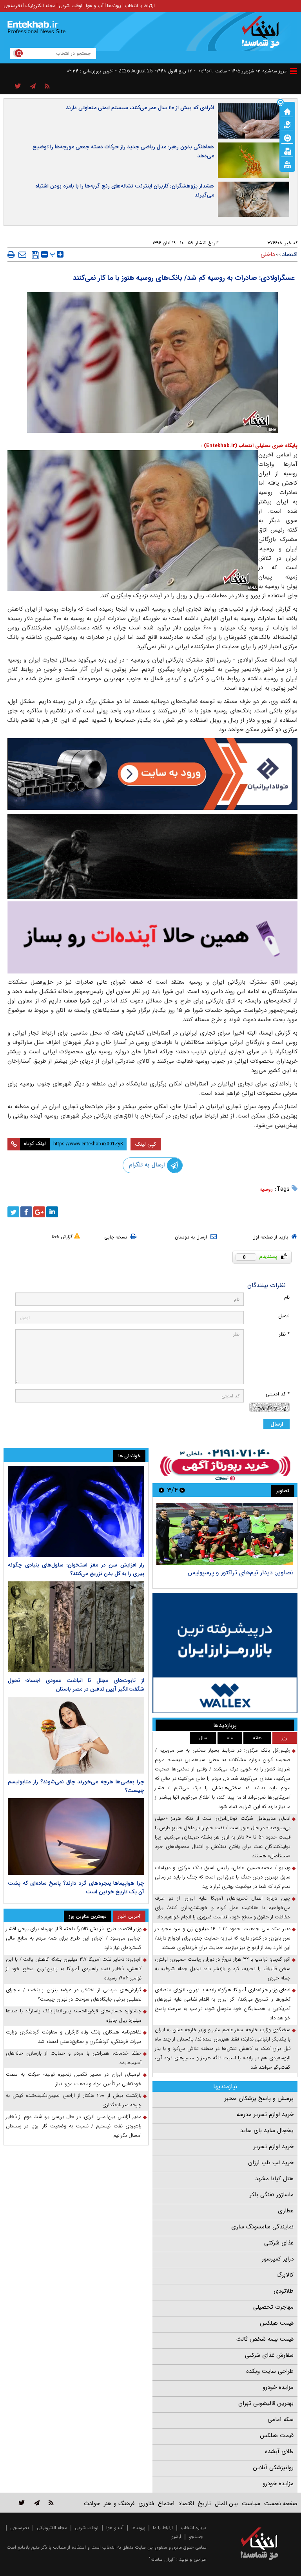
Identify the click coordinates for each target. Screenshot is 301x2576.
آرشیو (176, 2537)
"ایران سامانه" (162, 2559)
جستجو (196, 2537)
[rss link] (51, 2503)
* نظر (284, 1334)
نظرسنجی (13, 6)
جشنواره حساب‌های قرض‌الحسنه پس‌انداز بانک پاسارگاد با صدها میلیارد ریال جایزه (74, 2016)
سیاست (251, 2504)
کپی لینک (146, 1144)
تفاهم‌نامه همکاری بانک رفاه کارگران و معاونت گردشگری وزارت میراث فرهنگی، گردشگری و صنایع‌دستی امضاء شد (74, 2037)
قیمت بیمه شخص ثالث (265, 2339)
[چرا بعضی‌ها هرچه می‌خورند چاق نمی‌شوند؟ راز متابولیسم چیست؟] (76, 1735)
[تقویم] (287, 151)
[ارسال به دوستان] (22, 254)
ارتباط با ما (163, 2528)
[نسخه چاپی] (11, 254)
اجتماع (166, 2504)
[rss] (47, 87)
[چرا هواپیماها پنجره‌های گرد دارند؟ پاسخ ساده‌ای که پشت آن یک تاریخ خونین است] (76, 1837)
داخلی (268, 254)
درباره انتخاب (193, 2528)
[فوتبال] (287, 137)
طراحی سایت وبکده (270, 2371)
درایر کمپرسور (278, 2259)
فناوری (146, 2504)
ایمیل (284, 1316)
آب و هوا (95, 6)
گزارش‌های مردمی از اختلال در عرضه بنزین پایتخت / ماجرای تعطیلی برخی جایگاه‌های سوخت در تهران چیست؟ (74, 1995)
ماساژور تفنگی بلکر (272, 2195)
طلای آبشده (279, 2452)
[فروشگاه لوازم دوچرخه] (152, 856)
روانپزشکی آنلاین (273, 2468)
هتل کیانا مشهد (274, 2179)
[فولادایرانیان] (152, 774)
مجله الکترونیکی (52, 2528)
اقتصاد (290, 254)
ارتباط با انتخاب (140, 6)
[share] (18, 87)
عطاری (286, 2211)
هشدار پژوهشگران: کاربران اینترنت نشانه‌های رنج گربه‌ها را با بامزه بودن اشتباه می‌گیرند (125, 190)
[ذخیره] (35, 255)
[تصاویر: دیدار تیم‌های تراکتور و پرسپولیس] (225, 1534)
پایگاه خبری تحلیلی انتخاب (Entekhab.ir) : (249, 446)
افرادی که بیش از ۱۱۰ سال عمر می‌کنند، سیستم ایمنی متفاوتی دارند (140, 108)
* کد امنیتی (278, 1394)
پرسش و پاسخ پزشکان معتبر (259, 2098)
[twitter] (13, 1212)
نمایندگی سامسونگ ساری (262, 2227)
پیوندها (114, 6)
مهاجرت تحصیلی (273, 2307)
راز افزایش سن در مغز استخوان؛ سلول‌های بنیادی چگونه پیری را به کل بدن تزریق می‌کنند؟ (76, 1569)
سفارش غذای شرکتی (269, 2355)
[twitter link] (22, 2503)
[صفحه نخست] (287, 111)
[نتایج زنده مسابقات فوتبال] (287, 164)
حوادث (92, 2504)
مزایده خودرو (278, 2387)
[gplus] (39, 1212)
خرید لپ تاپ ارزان (271, 2163)
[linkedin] (52, 1212)
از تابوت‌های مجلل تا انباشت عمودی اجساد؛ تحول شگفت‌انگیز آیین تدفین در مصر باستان (76, 1685)
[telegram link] (37, 2503)
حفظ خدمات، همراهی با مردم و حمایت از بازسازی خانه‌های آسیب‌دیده (74, 2058)
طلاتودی (284, 2291)
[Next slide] (161, 1490)
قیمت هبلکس (277, 2323)
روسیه (266, 1189)
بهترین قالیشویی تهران (266, 2403)
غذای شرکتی (279, 2243)
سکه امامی (281, 2419)
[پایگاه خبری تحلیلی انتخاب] (263, 36)
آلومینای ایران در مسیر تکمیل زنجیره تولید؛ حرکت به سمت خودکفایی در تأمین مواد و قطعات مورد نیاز (74, 2079)
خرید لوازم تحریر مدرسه (265, 2115)
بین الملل (226, 2504)
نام (287, 1297)
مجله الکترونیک (40, 6)
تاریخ (204, 2504)
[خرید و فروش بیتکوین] (225, 1653)
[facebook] (26, 1212)
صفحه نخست (281, 2504)
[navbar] (294, 71)
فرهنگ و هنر (119, 2504)
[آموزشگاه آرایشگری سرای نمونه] (152, 937)
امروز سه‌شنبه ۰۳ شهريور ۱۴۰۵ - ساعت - (241, 71)
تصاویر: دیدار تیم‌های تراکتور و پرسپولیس (241, 1573)
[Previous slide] (182, 1490)
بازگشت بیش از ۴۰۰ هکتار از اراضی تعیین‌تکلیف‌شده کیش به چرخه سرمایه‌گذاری (74, 2100)
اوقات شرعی (71, 6)
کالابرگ (285, 2275)
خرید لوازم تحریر (274, 2147)
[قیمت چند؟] (287, 124)
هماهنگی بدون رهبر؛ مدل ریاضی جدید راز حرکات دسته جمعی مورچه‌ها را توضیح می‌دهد (123, 151)
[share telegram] (33, 87)
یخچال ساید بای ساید (267, 2131)
